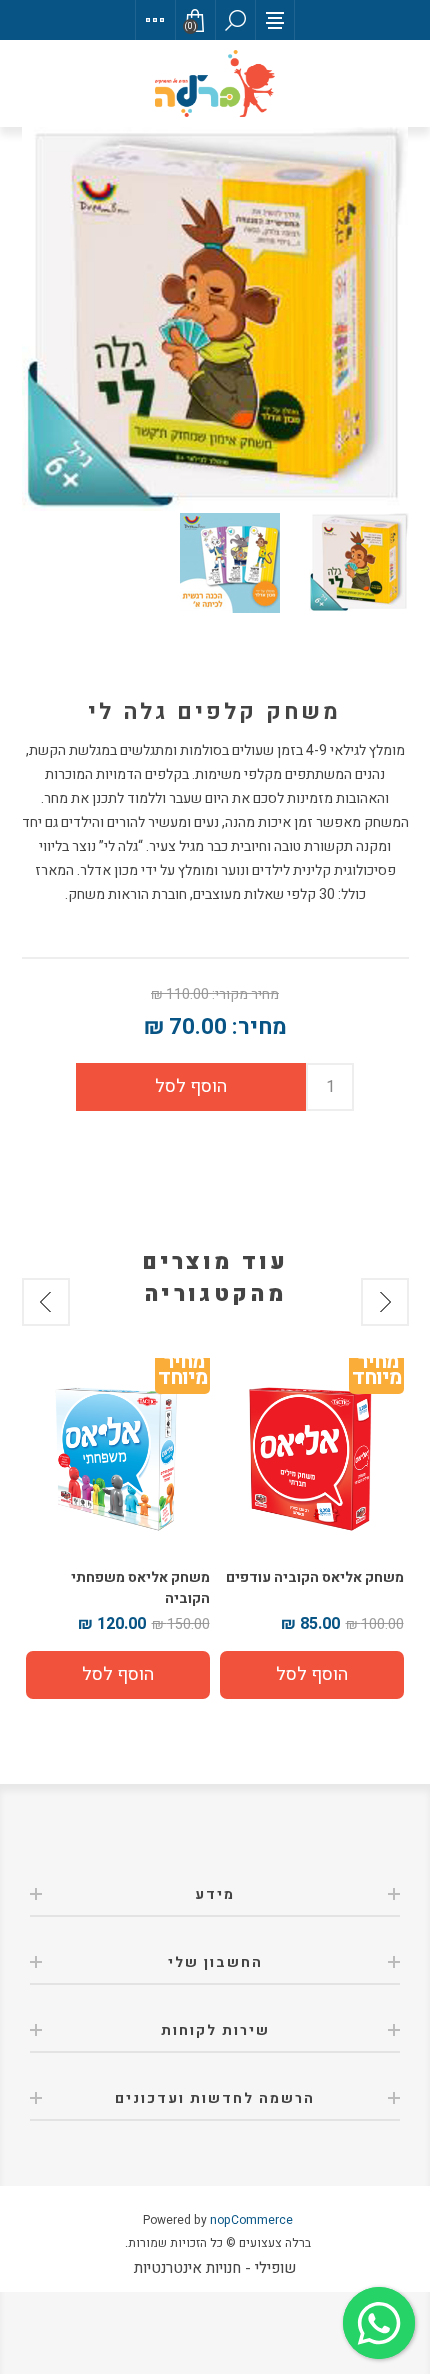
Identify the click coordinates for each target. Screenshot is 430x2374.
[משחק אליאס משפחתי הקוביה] (118, 1455)
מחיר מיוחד (376, 1373)
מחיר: (259, 1027)
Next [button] (46, 1302)
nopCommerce (251, 2220)
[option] (312, 1531)
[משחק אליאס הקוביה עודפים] (312, 1455)
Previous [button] (385, 1302)
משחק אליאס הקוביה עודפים (315, 1577)
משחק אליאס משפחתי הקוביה (140, 1588)
